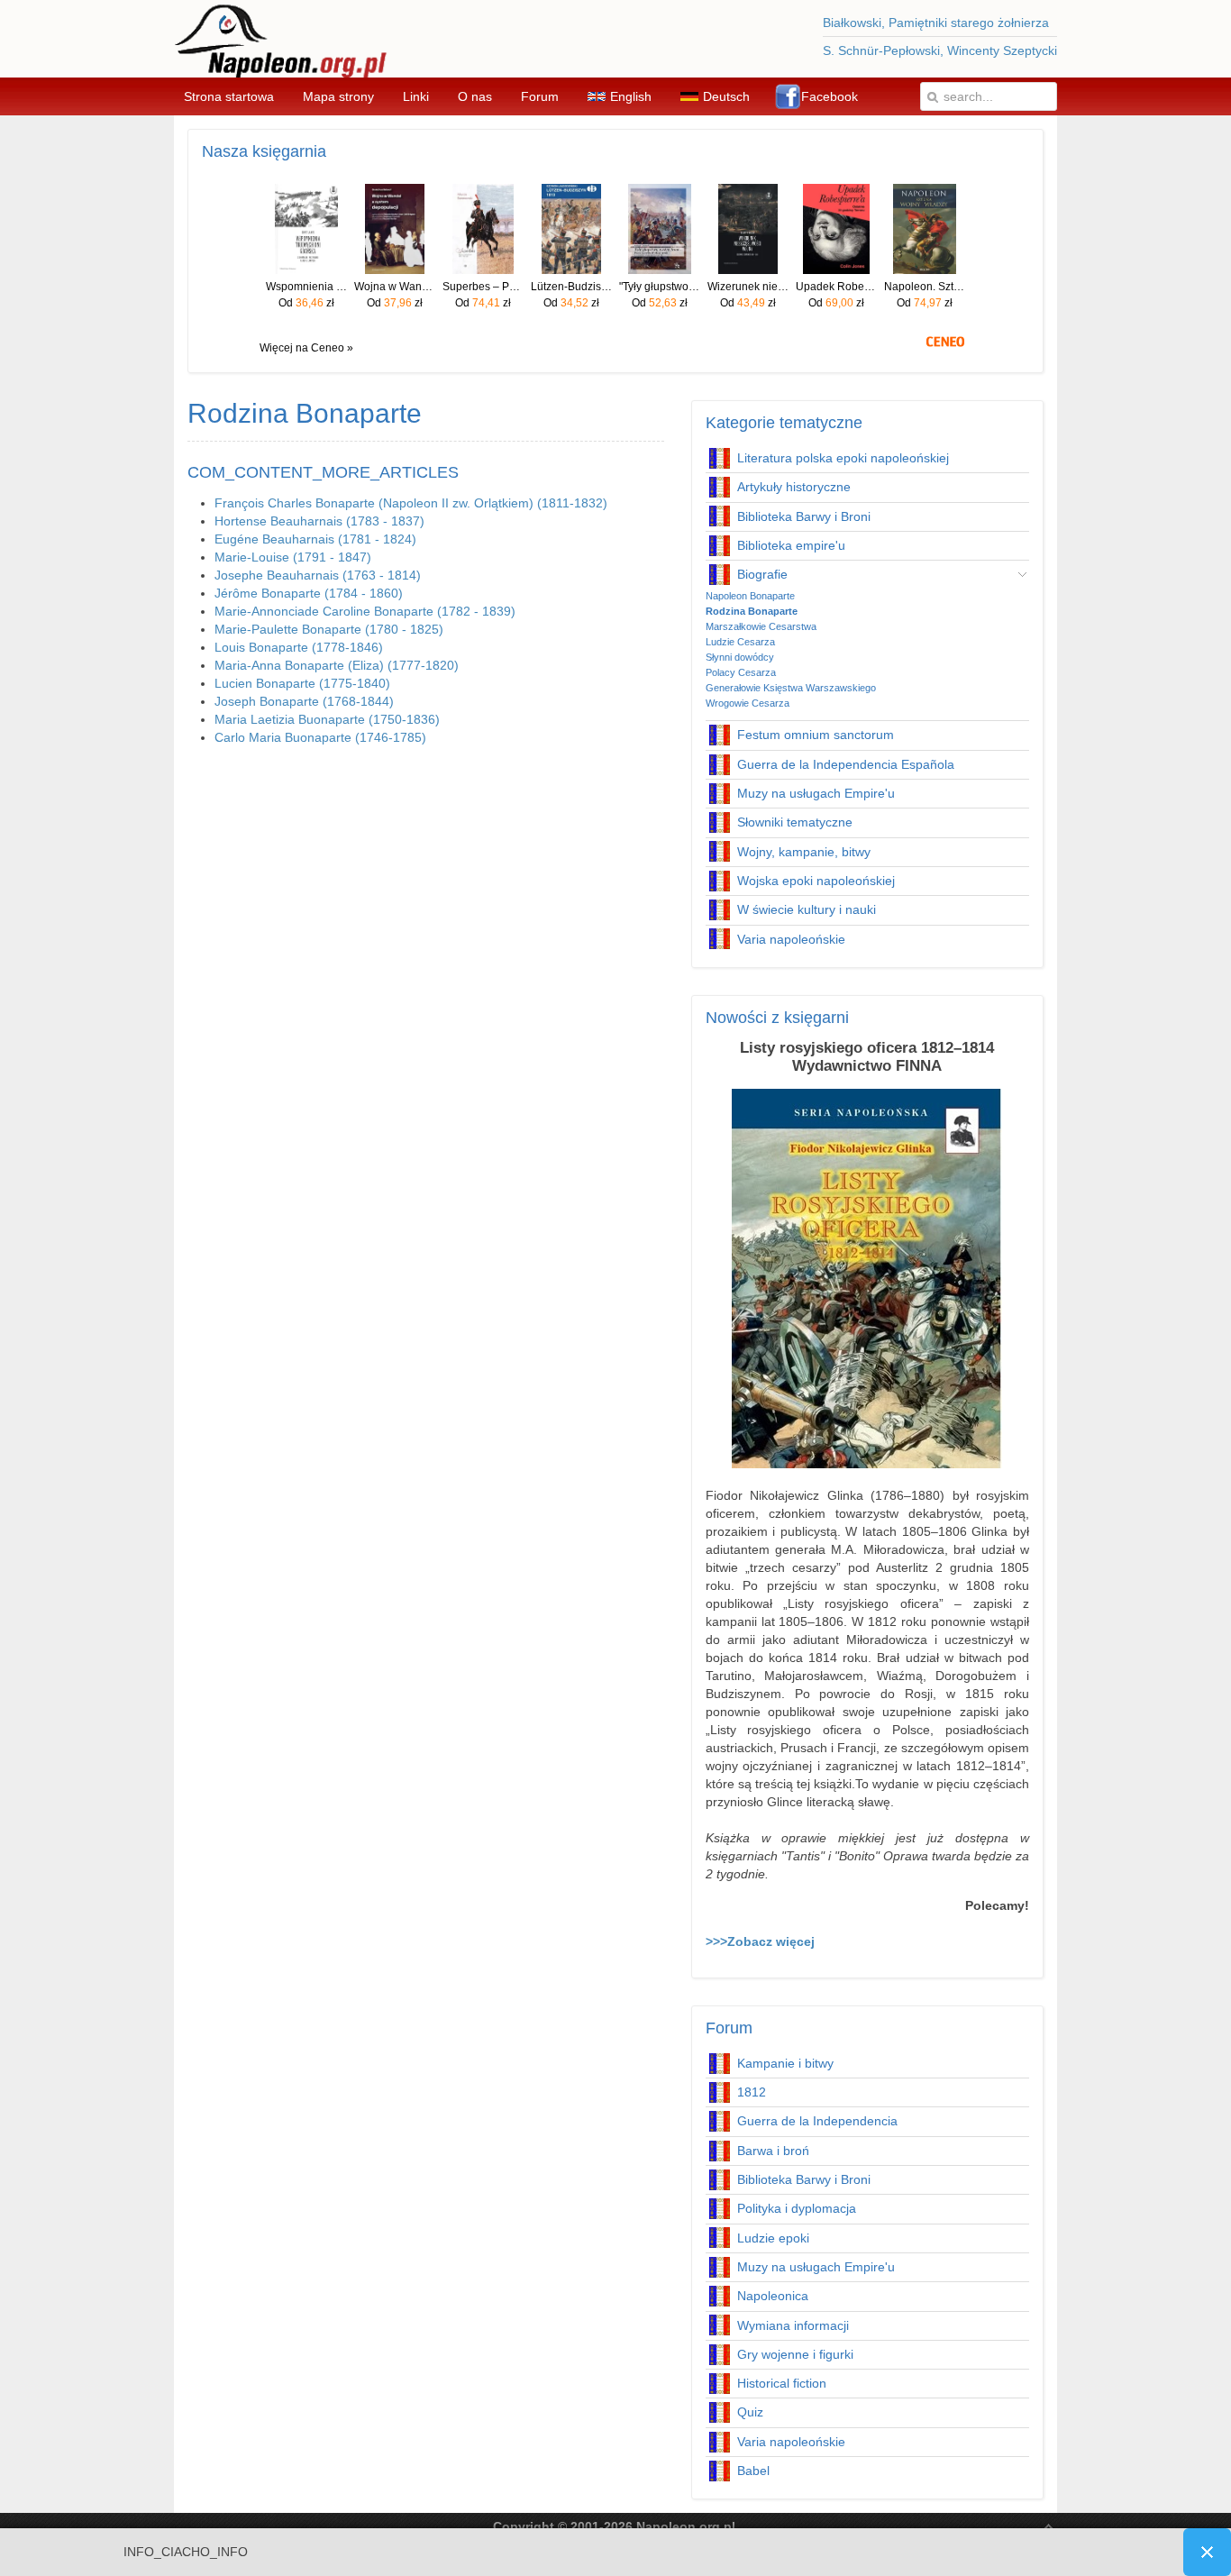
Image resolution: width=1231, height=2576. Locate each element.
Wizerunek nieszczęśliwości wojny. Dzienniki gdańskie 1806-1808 (748, 287)
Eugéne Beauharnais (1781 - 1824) (315, 539)
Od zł (306, 303)
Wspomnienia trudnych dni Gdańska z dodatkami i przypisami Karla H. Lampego (306, 287)
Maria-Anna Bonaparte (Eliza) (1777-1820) (337, 665)
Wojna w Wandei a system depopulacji (395, 287)
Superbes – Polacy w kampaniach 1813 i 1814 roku (483, 287)
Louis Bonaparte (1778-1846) (299, 647)
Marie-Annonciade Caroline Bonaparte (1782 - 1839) (365, 611)
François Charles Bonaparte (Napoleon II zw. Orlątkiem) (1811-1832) (411, 503)
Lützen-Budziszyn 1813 (571, 287)
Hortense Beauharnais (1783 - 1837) (319, 521)
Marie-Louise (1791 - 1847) (293, 557)
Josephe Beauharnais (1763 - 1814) (318, 575)
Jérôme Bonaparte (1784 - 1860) (309, 593)
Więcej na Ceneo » (306, 348)
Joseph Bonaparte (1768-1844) (304, 701)
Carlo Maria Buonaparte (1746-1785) (320, 737)
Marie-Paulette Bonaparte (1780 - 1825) (329, 629)
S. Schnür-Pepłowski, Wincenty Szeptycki (940, 50)
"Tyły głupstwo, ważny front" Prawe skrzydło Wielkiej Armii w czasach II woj (660, 287)
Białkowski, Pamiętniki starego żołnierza (936, 23)
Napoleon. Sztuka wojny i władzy (925, 287)
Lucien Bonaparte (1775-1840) (302, 683)
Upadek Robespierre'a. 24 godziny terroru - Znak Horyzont (836, 287)
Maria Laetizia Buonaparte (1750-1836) (327, 719)
